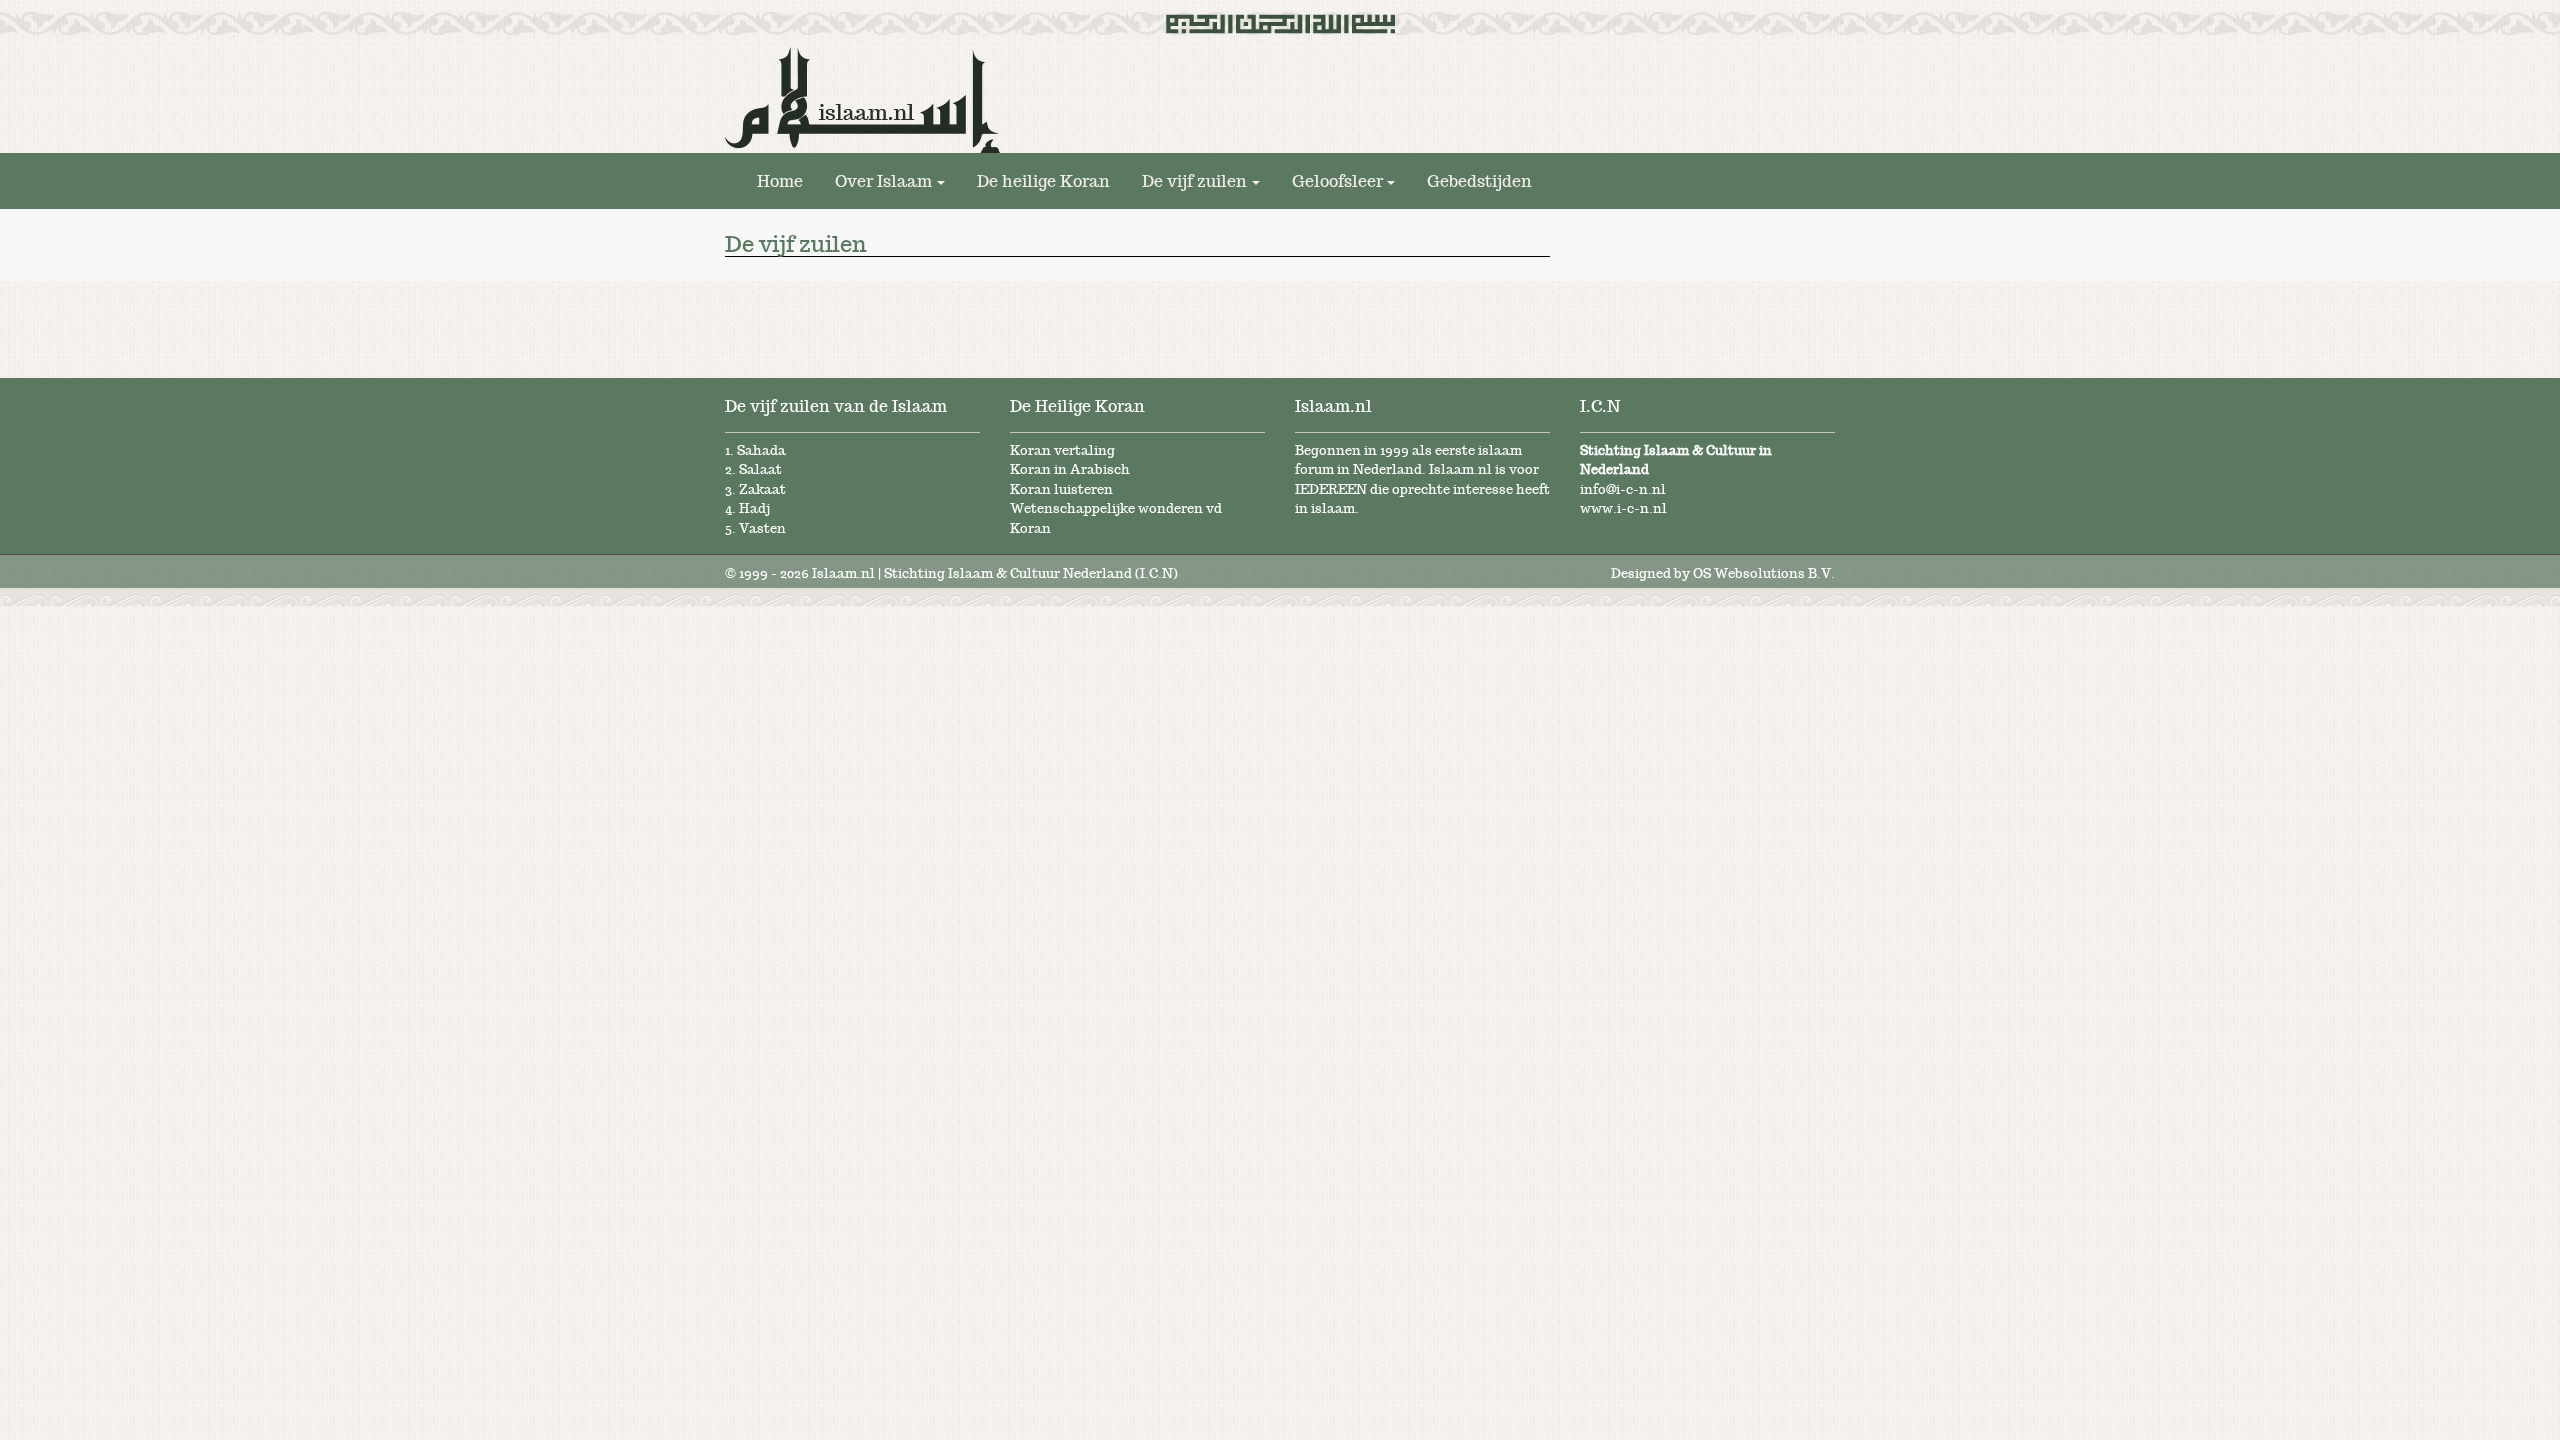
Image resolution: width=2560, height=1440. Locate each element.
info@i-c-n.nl (1623, 489)
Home (780, 181)
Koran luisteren (1061, 489)
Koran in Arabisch (1070, 469)
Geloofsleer (1337, 181)
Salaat (760, 469)
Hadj (754, 508)
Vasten (762, 528)
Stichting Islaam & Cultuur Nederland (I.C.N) (1031, 573)
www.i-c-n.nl (1623, 508)
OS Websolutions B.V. (1764, 573)
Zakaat (762, 489)
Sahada (761, 450)
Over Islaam (883, 181)
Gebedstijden (1479, 181)
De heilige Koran (1043, 181)
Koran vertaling (1062, 450)
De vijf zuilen (1194, 181)
